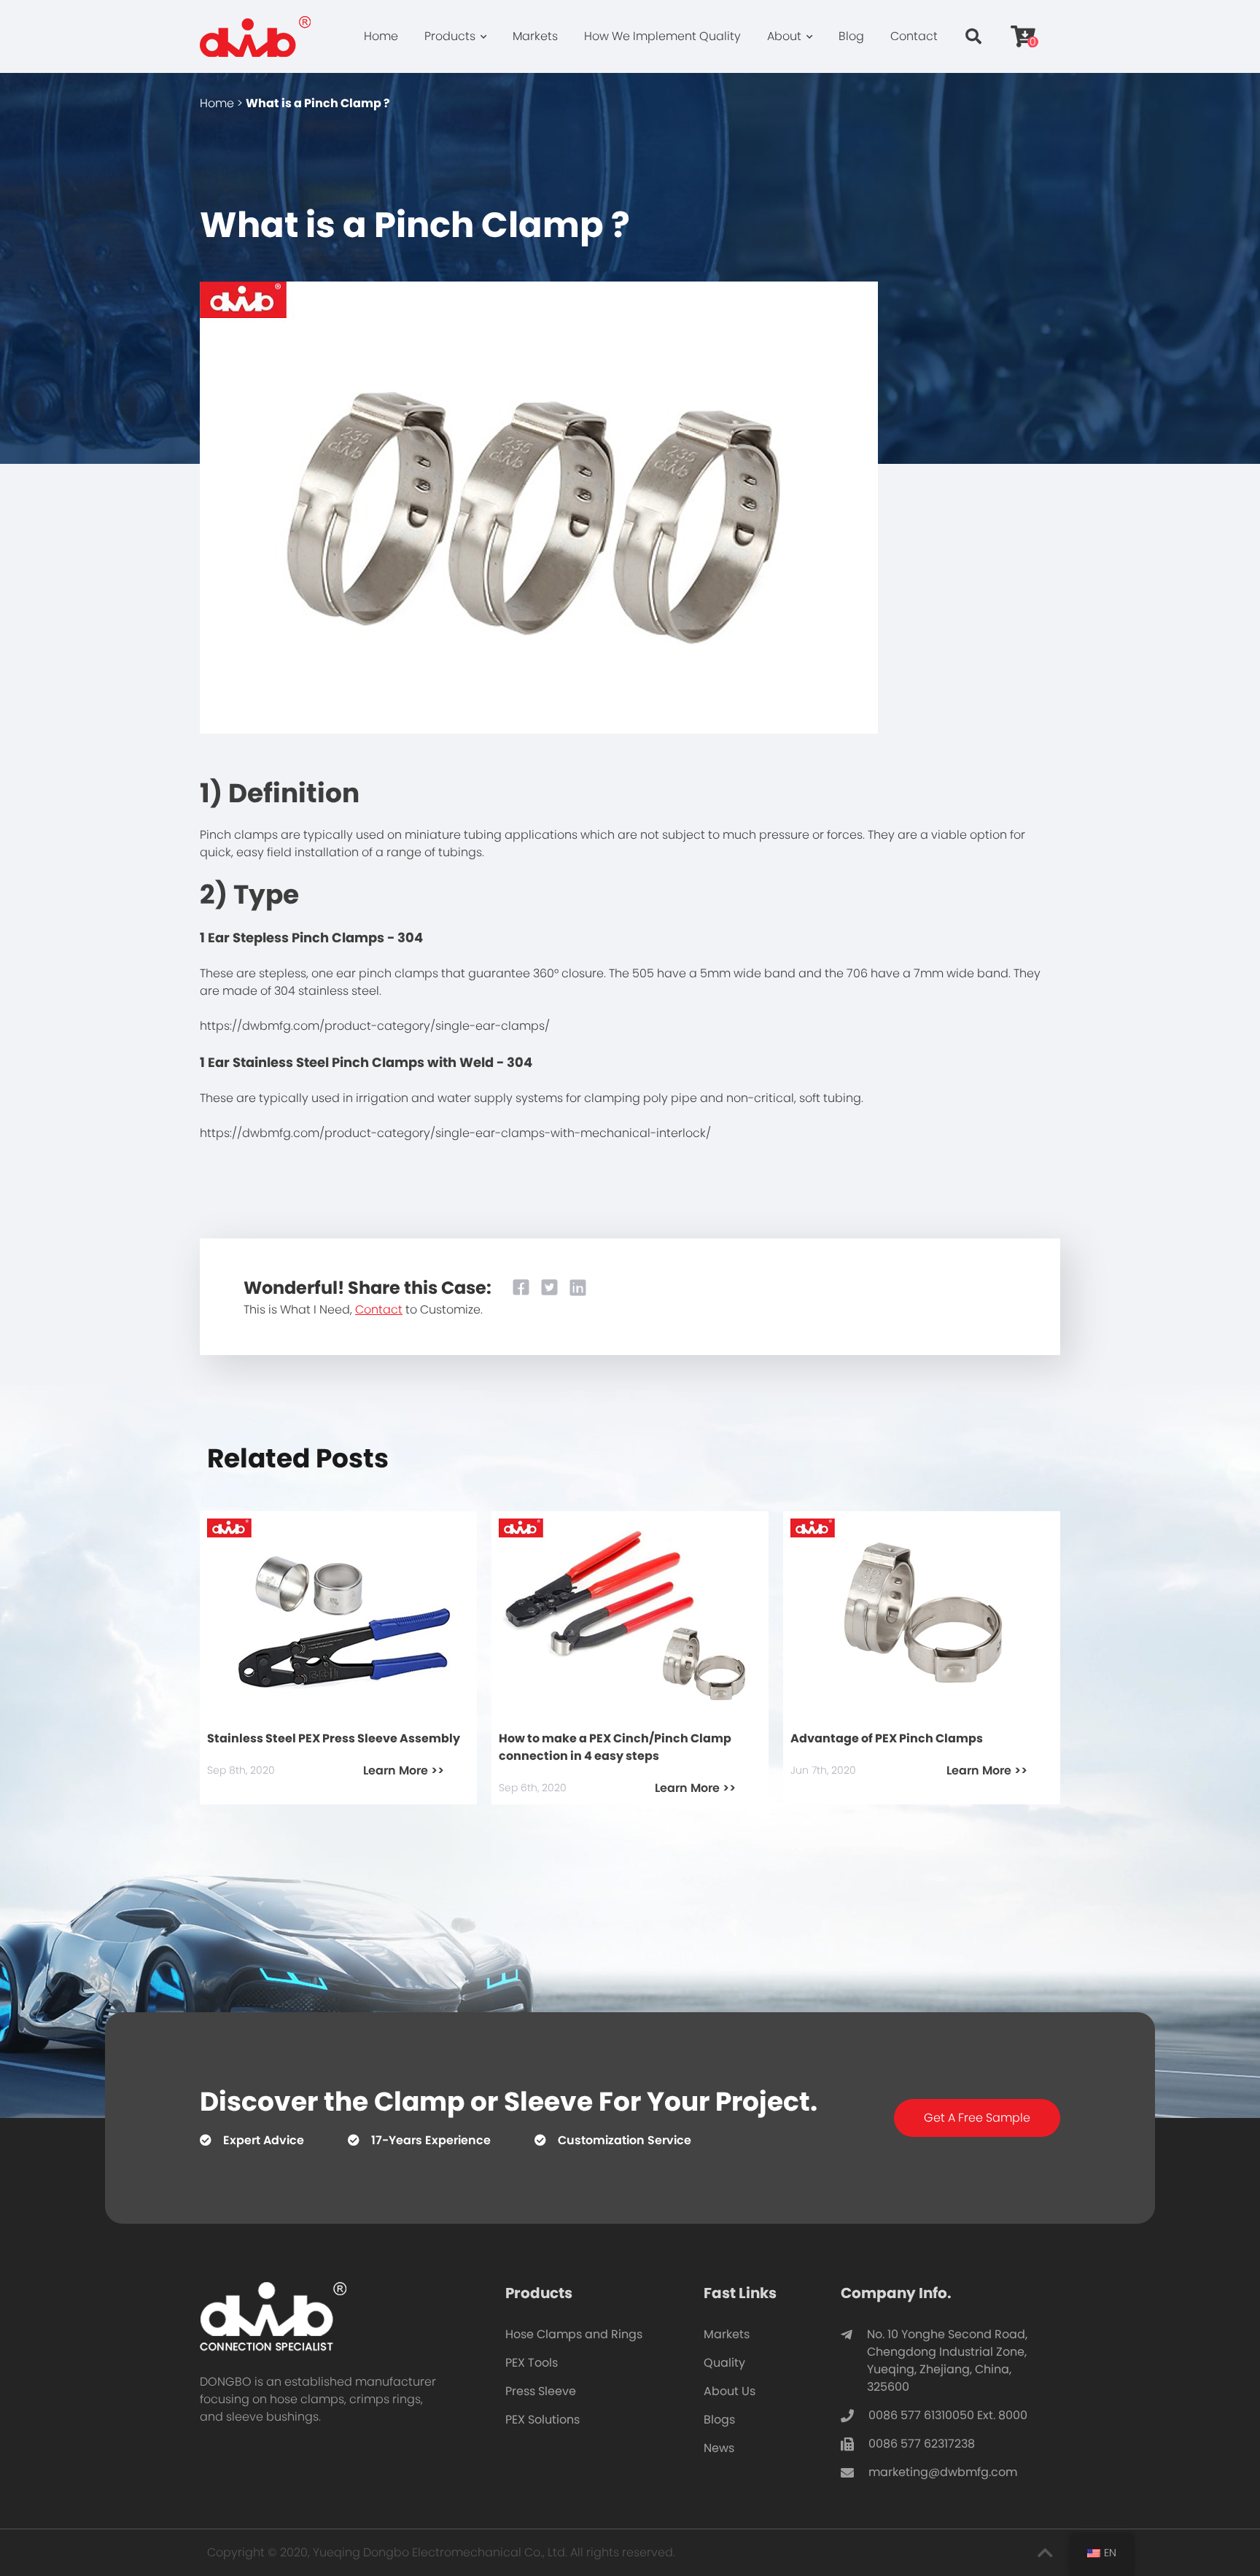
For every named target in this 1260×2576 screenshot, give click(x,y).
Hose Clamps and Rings (574, 2334)
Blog (851, 36)
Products (450, 36)
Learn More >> (404, 1770)
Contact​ (379, 1310)
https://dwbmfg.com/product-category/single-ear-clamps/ (375, 1026)
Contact (914, 36)
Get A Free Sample (977, 2118)
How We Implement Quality (662, 36)
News (719, 2448)
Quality (724, 2363)
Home (381, 36)
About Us (730, 2391)
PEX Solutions (542, 2420)
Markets (535, 36)
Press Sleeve (541, 2391)
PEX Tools (532, 2363)
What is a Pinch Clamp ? (318, 103)
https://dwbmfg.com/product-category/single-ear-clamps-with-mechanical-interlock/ (455, 1133)
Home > (221, 103)
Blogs (719, 2420)
